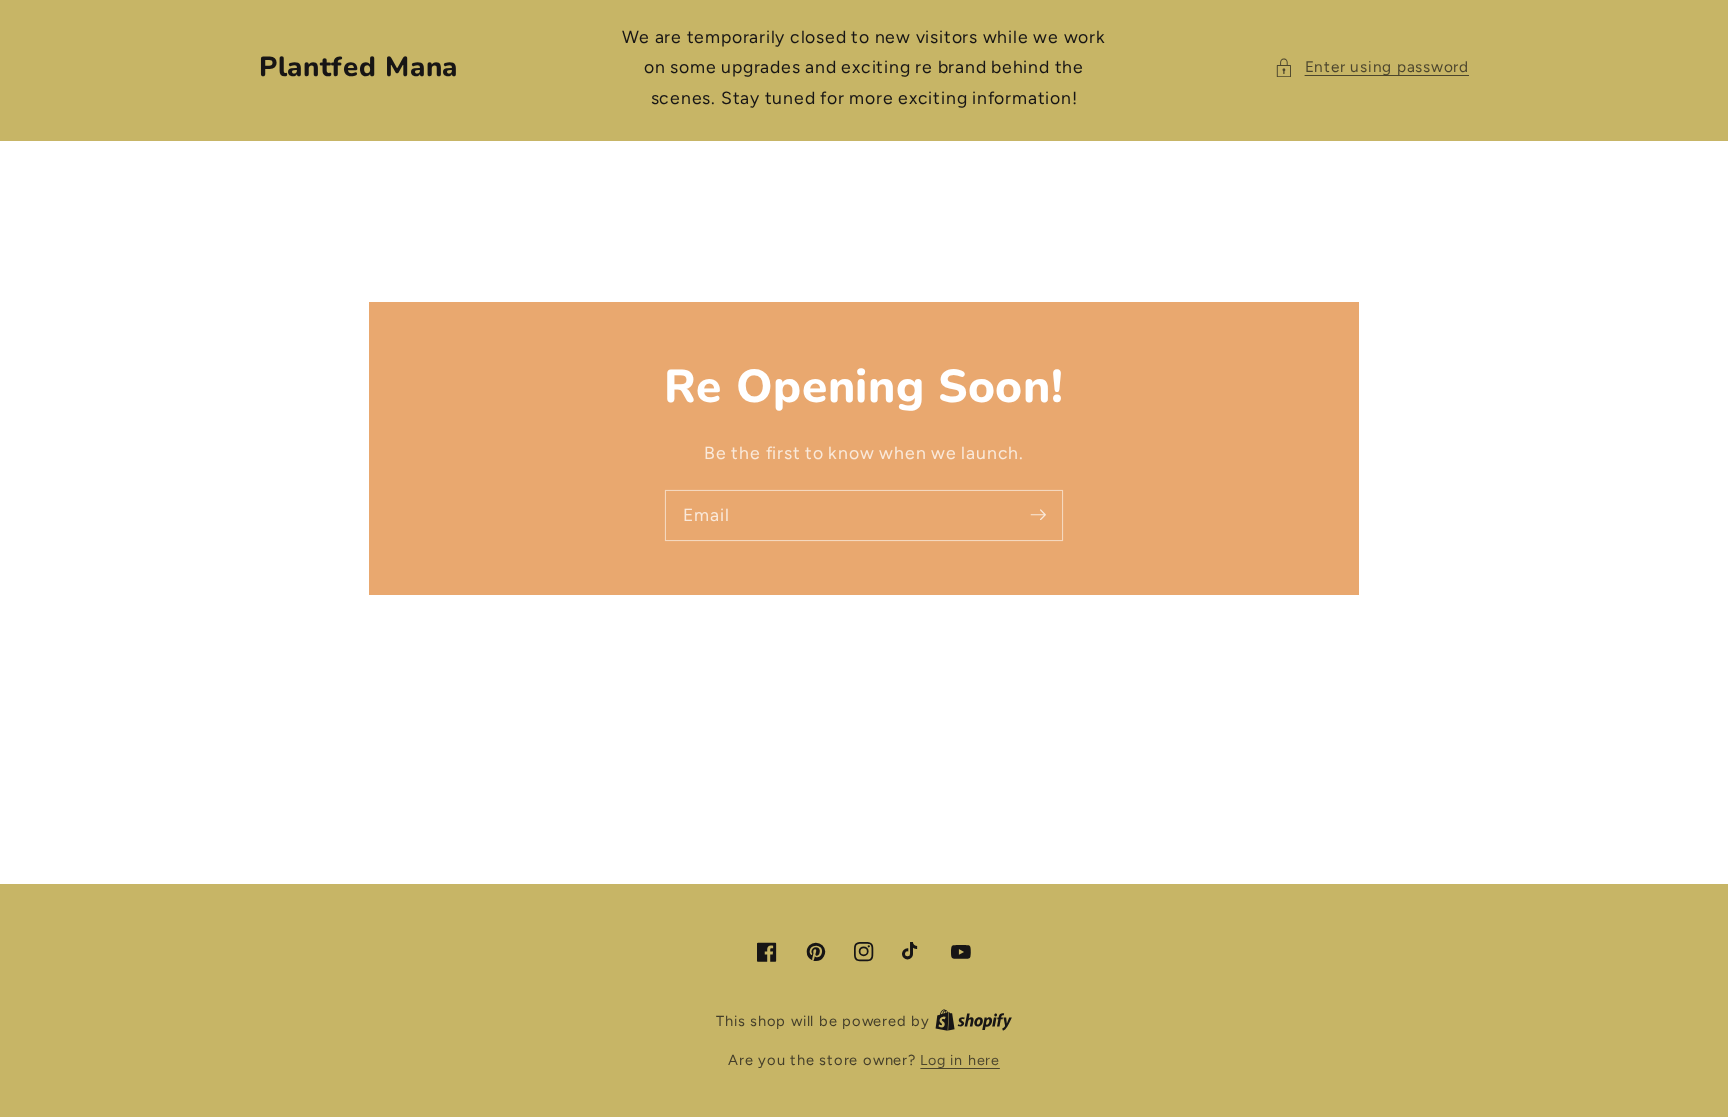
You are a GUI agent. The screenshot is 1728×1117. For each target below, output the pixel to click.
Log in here (959, 1060)
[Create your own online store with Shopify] (973, 1021)
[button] (1371, 67)
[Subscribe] (1038, 515)
